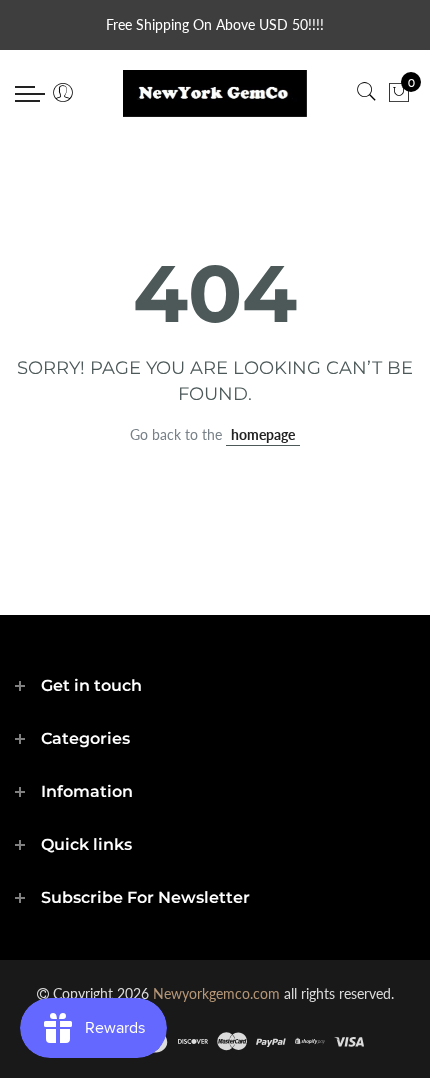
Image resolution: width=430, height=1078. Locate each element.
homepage (263, 434)
